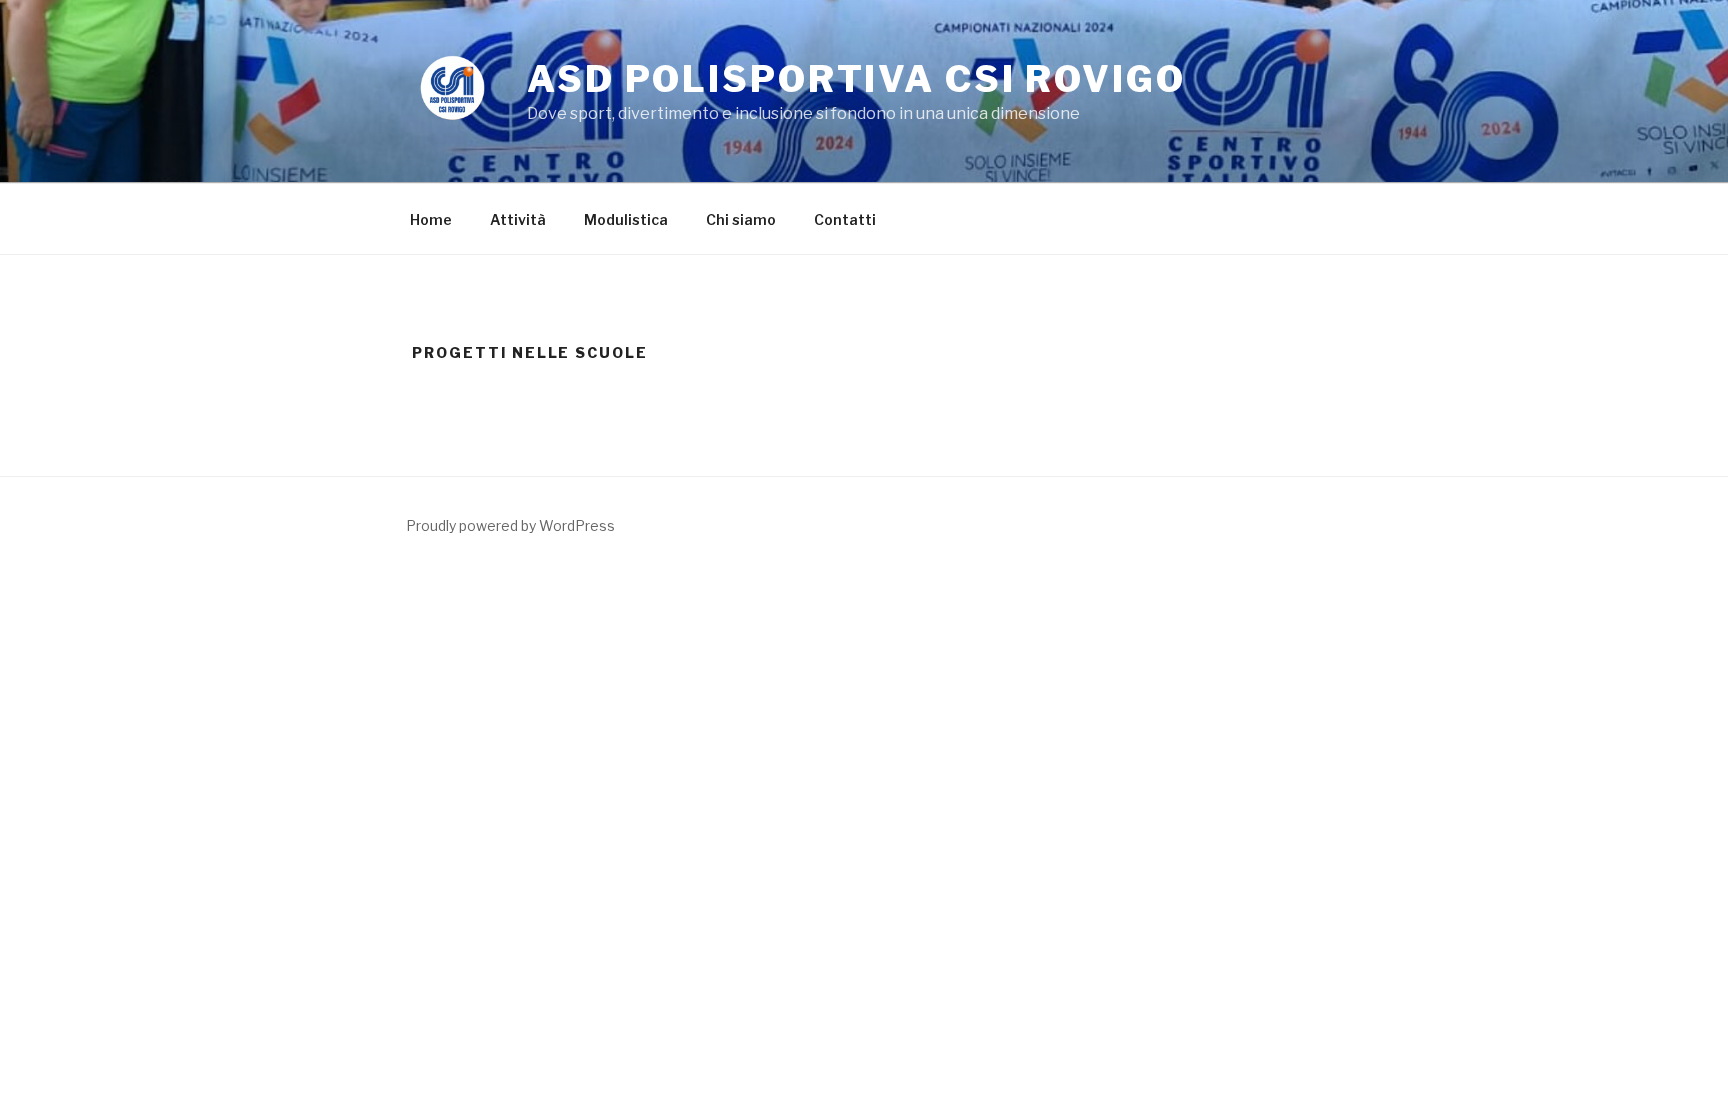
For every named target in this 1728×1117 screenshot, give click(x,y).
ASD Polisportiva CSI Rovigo (856, 79)
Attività (518, 219)
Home (431, 219)
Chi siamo (741, 219)
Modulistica (626, 219)
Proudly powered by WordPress (510, 525)
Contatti (845, 219)
